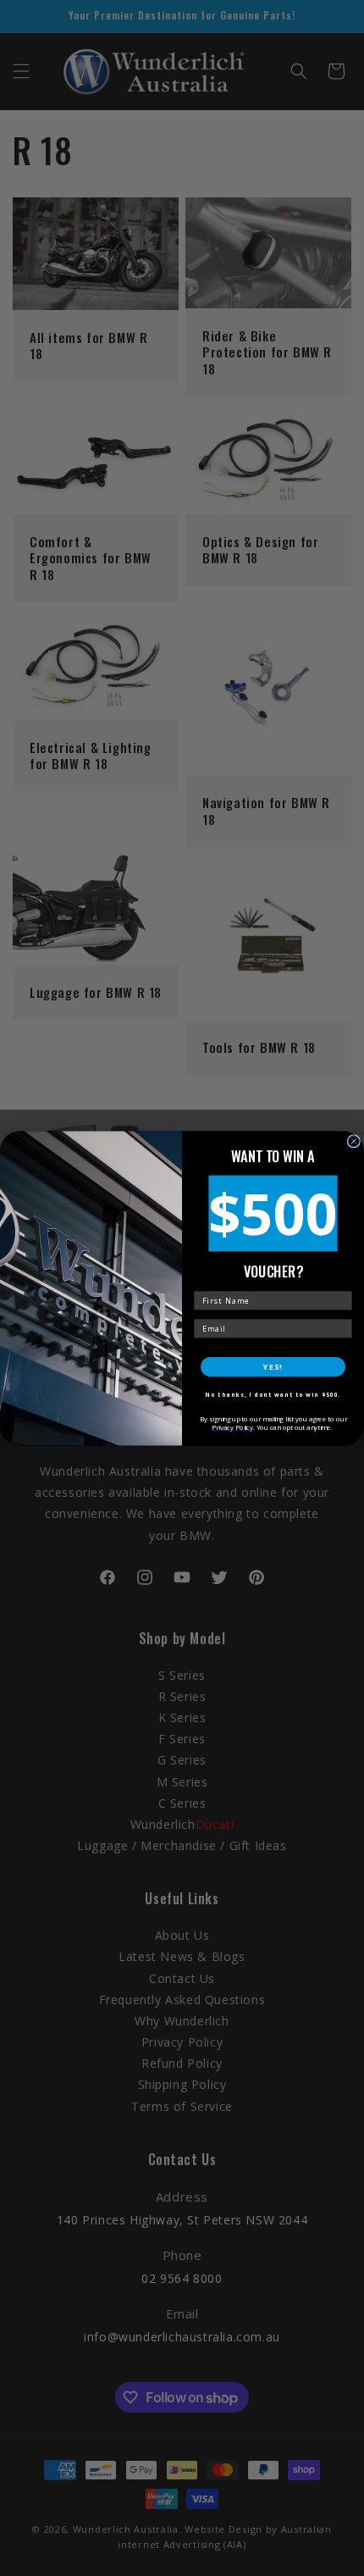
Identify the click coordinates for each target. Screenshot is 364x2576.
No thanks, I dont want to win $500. (273, 1395)
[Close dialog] (353, 1141)
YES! (273, 1366)
